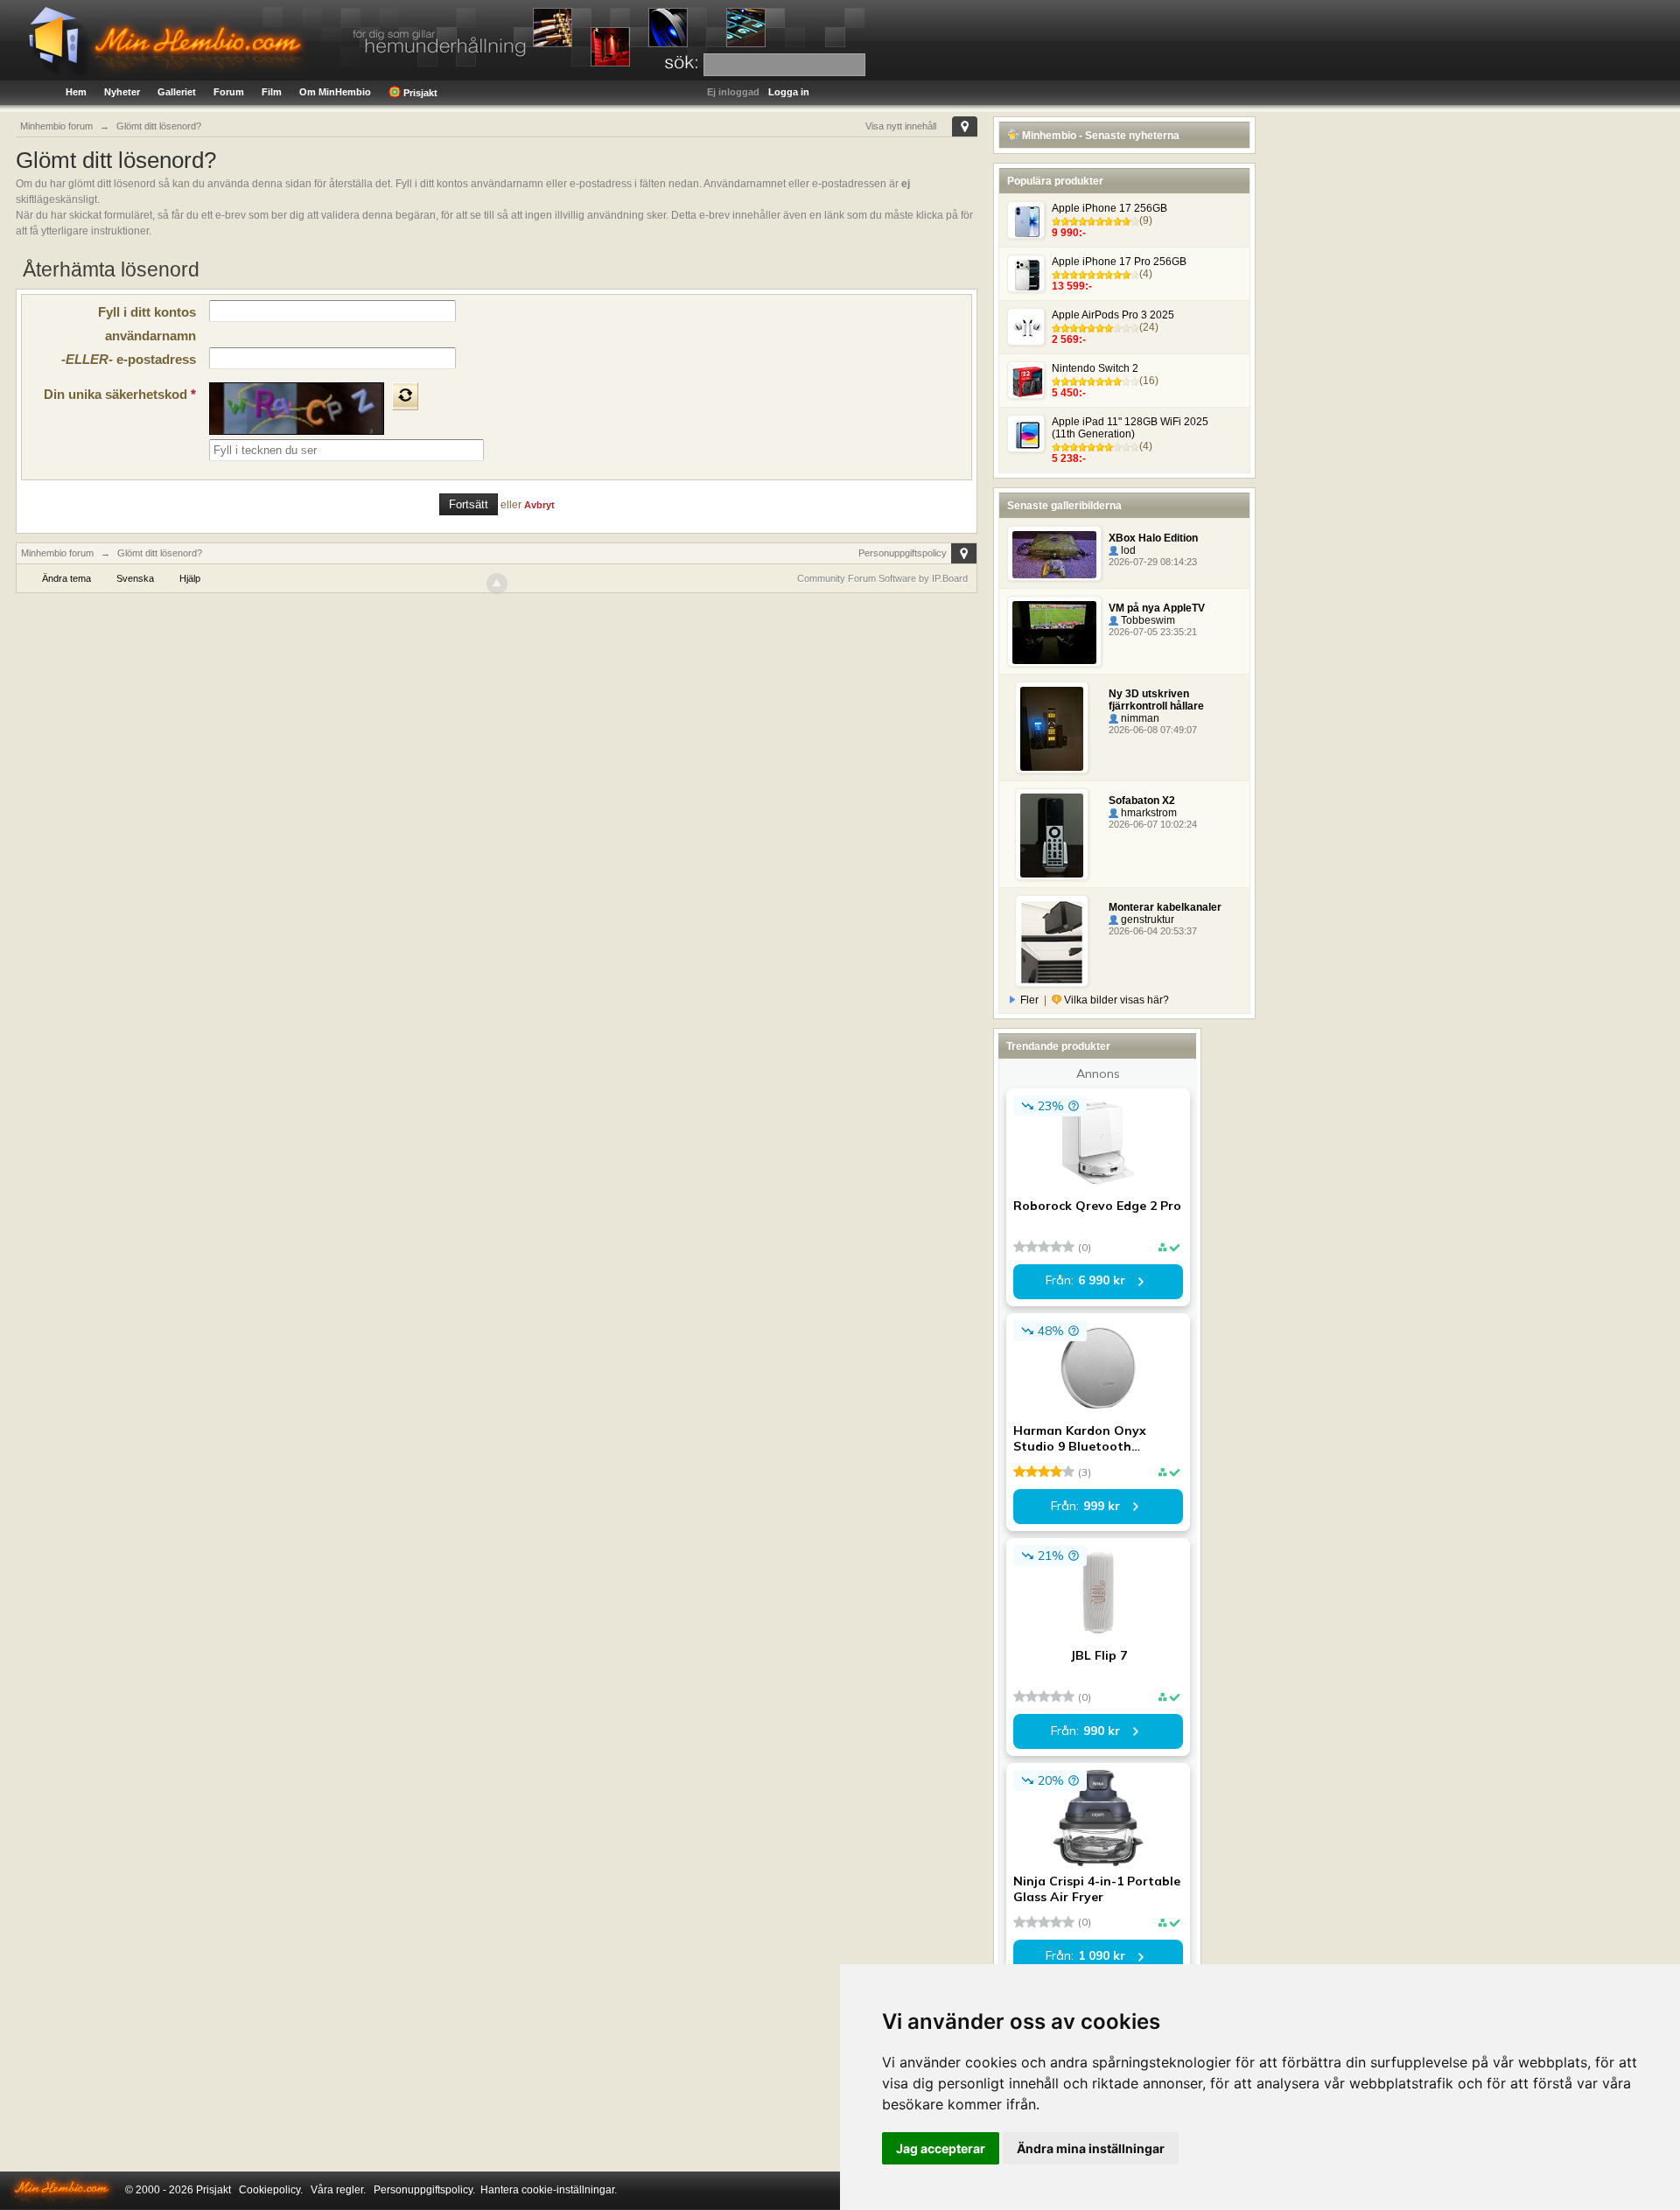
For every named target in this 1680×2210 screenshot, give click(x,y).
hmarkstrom (1148, 813)
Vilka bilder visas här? (1115, 1000)
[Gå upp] (497, 584)
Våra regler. (338, 2190)
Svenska (135, 578)
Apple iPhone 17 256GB (1109, 208)
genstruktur (1146, 920)
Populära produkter (1055, 181)
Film (272, 92)
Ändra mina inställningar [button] (1091, 2148)
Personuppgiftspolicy (903, 553)
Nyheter (122, 92)
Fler (1029, 1000)
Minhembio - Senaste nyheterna (1099, 136)
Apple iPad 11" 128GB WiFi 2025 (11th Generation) (1130, 428)
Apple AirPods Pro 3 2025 (1113, 315)
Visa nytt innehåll (901, 126)
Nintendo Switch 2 (1095, 368)
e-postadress (129, 359)
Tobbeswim (1147, 620)
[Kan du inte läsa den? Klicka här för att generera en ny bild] (405, 396)
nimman (1139, 718)
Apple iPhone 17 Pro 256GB (1119, 262)
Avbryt (539, 505)
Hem (76, 92)
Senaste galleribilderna (1064, 506)
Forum (229, 92)
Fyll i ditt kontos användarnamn (147, 324)
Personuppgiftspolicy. (424, 2190)
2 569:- (1069, 339)
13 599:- (1072, 286)
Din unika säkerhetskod (120, 394)
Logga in (789, 92)
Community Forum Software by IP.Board (882, 578)
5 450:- (1069, 393)
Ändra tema (66, 578)
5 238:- (1069, 458)
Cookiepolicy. (271, 2190)
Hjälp (190, 578)
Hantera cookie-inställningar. (549, 2190)
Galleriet (177, 92)
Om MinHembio (335, 92)
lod (1127, 550)
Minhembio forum (57, 553)
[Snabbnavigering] (965, 126)
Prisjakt (419, 93)
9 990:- (1069, 233)
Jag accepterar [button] (941, 2148)
